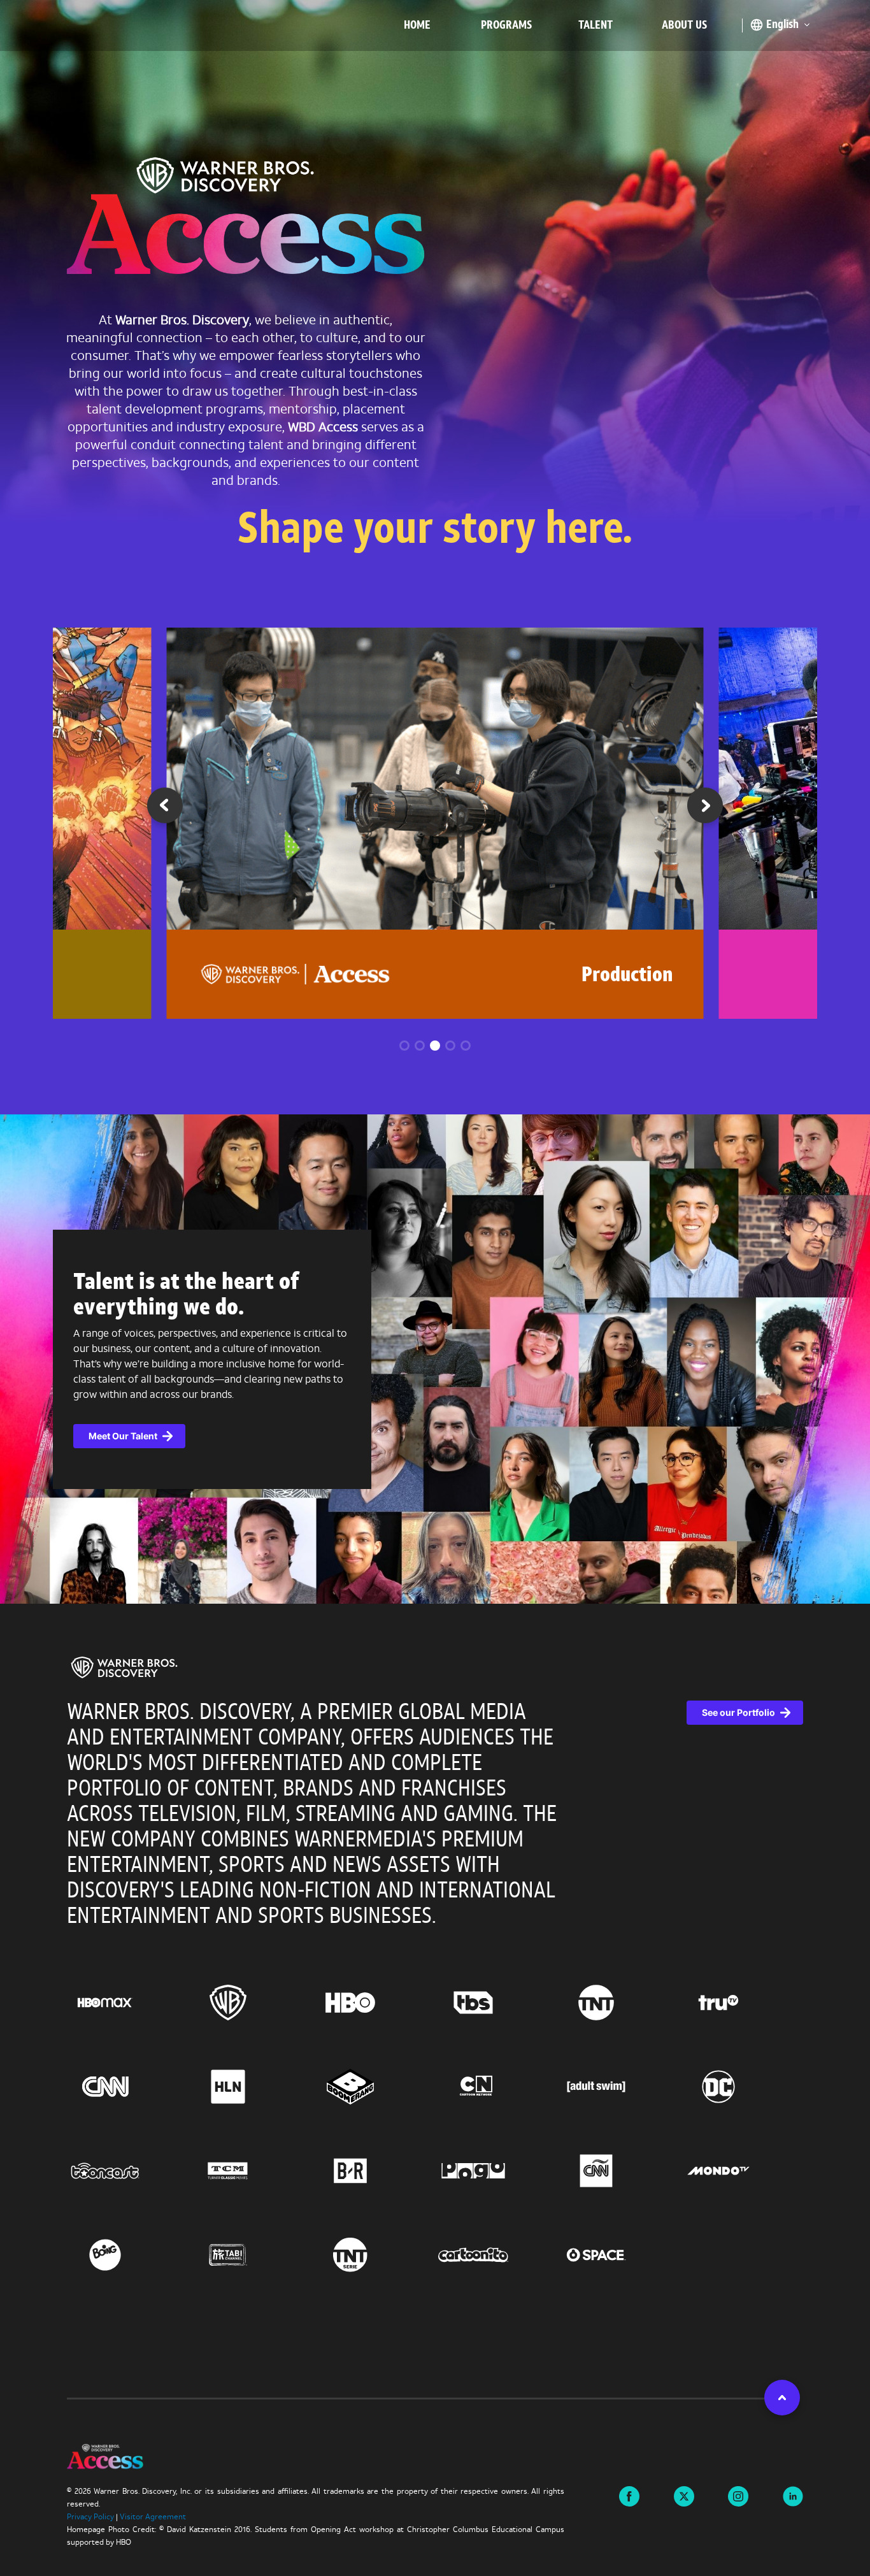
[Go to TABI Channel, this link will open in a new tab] (251, 2255)
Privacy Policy (90, 2517)
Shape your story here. (435, 532)
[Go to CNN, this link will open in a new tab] (128, 2087)
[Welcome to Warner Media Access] (246, 219)
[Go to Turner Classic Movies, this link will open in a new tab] (251, 2171)
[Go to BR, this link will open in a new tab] (374, 2171)
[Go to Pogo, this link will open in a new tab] (496, 2171)
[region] (435, 2001)
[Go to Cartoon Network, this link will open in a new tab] (496, 2087)
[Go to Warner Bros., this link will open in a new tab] (251, 2003)
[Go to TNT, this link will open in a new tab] (619, 2003)
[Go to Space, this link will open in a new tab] (619, 2255)
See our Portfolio (738, 1712)
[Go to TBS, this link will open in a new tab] (496, 2003)
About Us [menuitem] (684, 26)
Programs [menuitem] (506, 26)
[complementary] (435, 1359)
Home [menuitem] (417, 26)
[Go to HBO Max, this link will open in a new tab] (128, 2003)
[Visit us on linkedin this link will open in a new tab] (793, 2495)
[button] (705, 810)
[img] (124, 1667)
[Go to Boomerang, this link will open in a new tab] (374, 2087)
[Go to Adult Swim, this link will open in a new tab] (619, 2087)
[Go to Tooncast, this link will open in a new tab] (128, 2171)
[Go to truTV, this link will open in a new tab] (742, 2003)
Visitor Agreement (153, 2517)
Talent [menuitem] (595, 26)
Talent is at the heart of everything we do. (186, 1296)
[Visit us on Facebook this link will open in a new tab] (629, 2495)
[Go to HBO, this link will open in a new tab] (374, 2003)
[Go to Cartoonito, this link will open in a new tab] (496, 2255)
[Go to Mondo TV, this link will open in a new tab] (742, 2171)
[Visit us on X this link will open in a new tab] (684, 2495)
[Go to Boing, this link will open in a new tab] (128, 2255)
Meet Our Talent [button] (123, 1436)
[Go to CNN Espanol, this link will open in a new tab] (619, 2171)
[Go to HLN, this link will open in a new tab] (251, 2087)
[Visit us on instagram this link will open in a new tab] (738, 2495)
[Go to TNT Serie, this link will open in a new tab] (374, 2255)
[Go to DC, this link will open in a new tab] (742, 2087)
